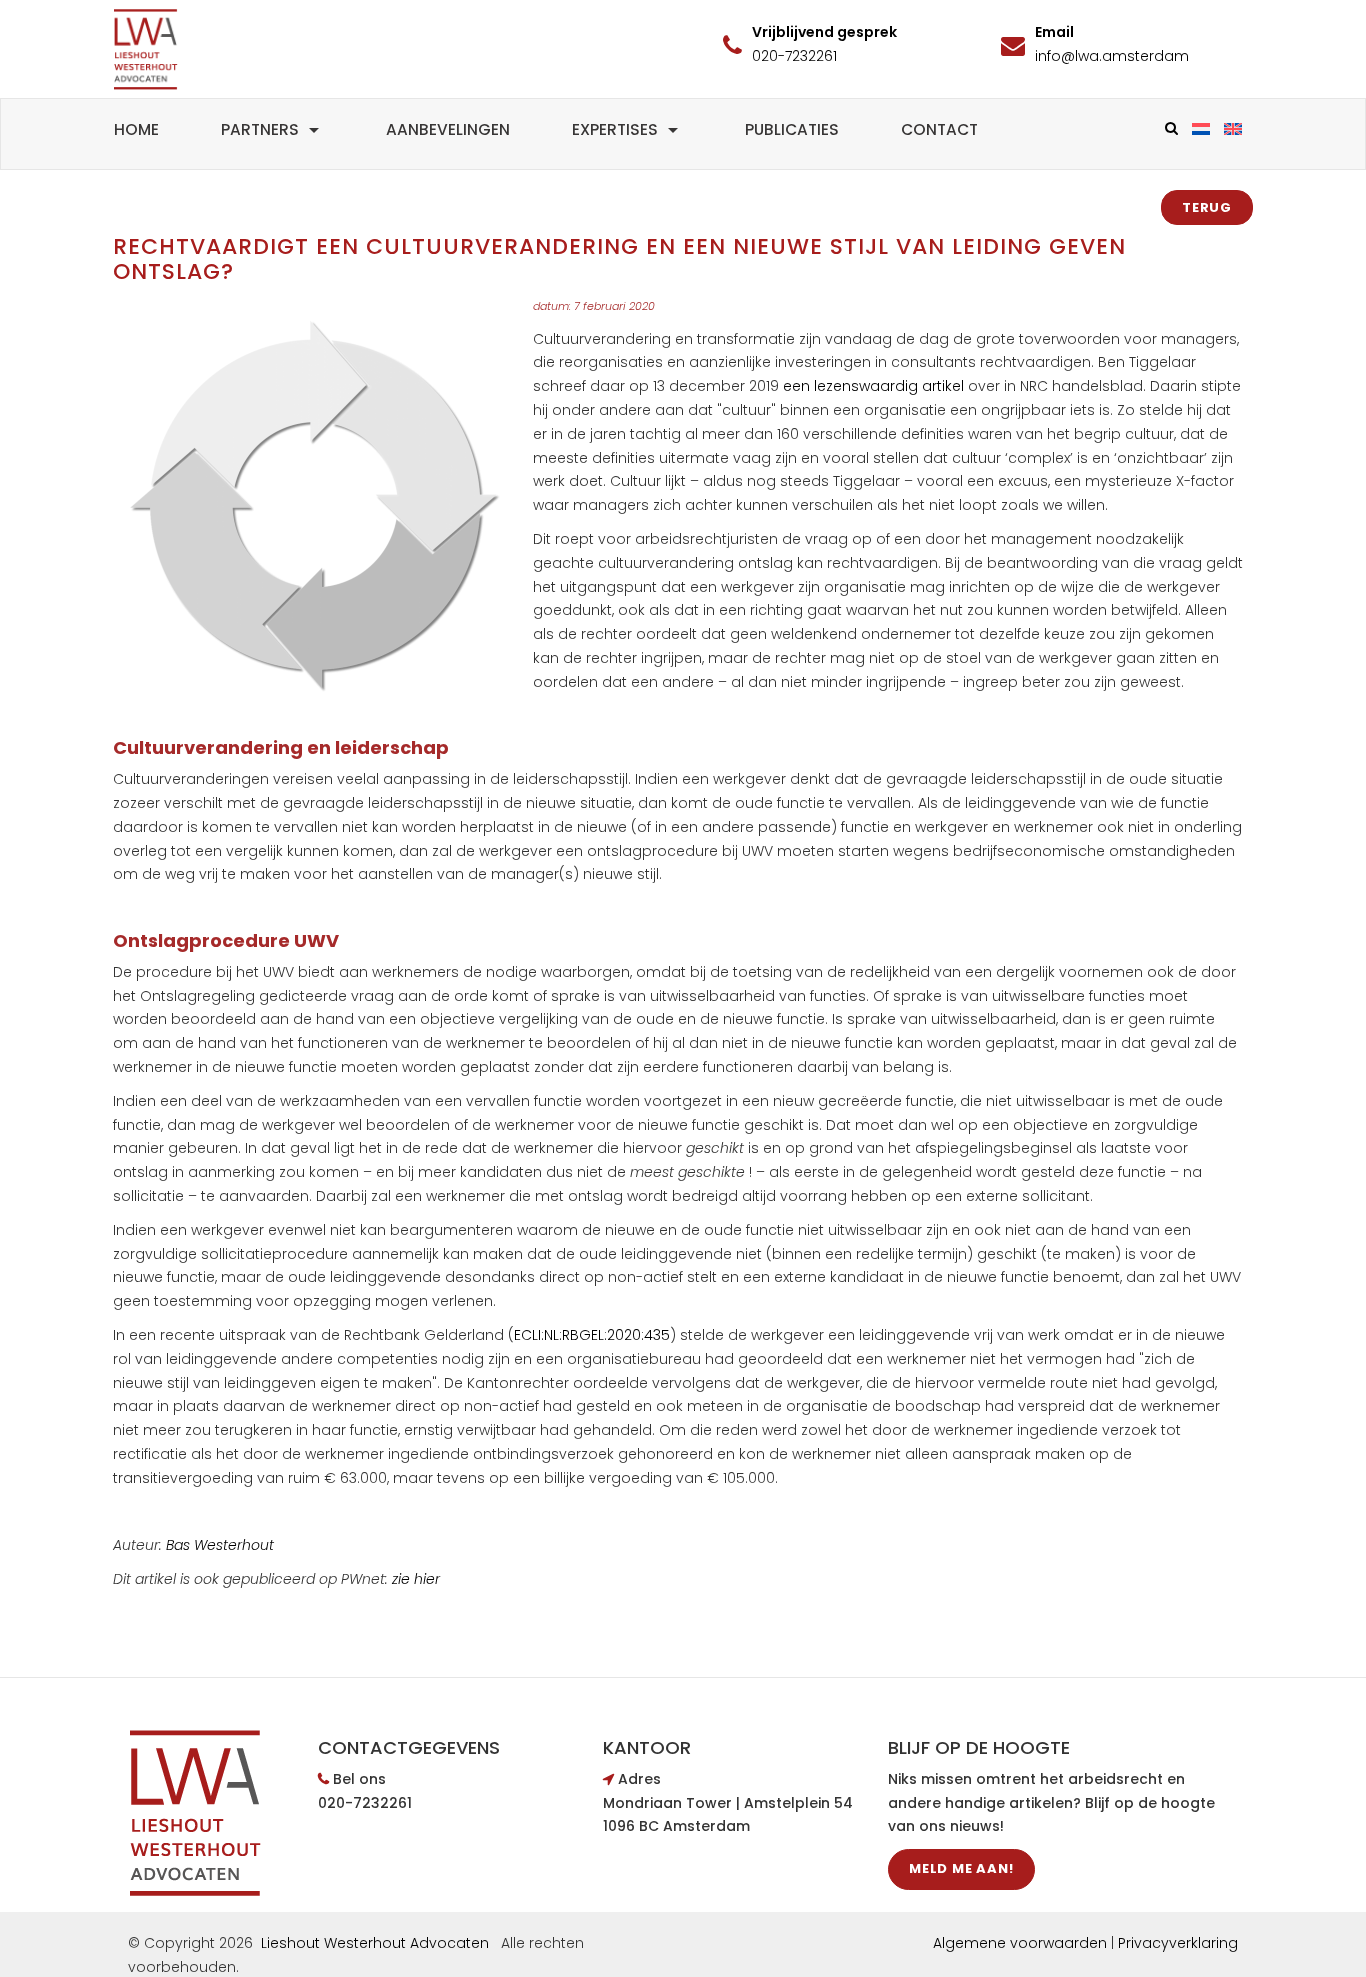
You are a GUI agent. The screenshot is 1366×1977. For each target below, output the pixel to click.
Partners (260, 129)
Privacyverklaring (1178, 1943)
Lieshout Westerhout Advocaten (375, 1943)
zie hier (416, 1579)
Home (136, 129)
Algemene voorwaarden (1020, 1943)
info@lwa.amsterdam (1112, 56)
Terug (1207, 207)
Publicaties (792, 129)
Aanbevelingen (448, 129)
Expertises (615, 129)
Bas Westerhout (220, 1545)
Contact (939, 129)
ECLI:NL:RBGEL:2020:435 (592, 1335)
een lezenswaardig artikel (875, 386)
